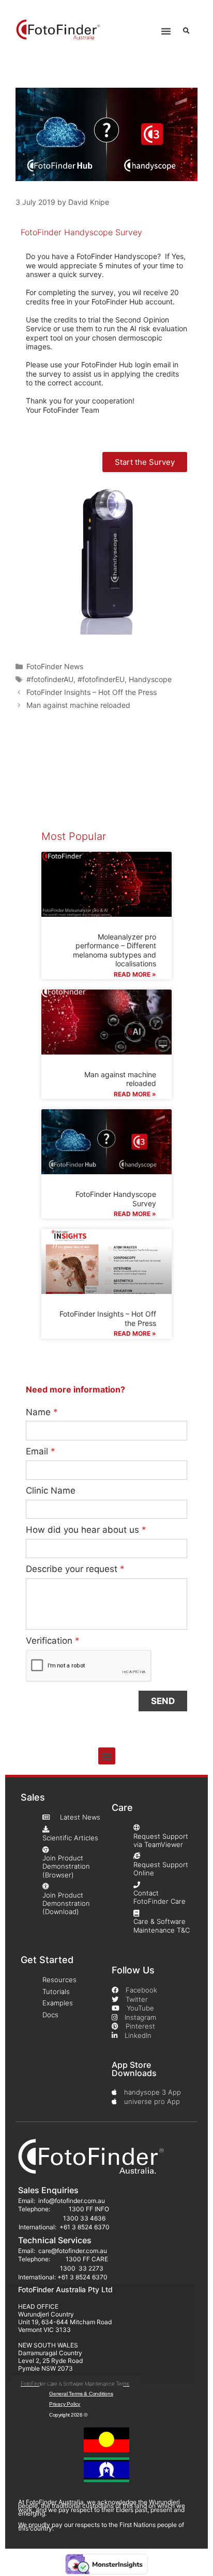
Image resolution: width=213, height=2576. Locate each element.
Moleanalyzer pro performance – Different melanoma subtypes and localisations (115, 950)
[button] (166, 31)
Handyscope (150, 679)
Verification (53, 1641)
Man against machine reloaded (78, 705)
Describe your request (75, 1569)
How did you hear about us (86, 1530)
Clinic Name (51, 1490)
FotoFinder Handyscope (117, 256)
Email (41, 1451)
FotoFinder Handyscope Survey (81, 232)
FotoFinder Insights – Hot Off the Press (92, 692)
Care (122, 1808)
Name (42, 1412)
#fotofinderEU (101, 679)
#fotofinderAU (50, 679)
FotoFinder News (55, 666)
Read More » (135, 974)
